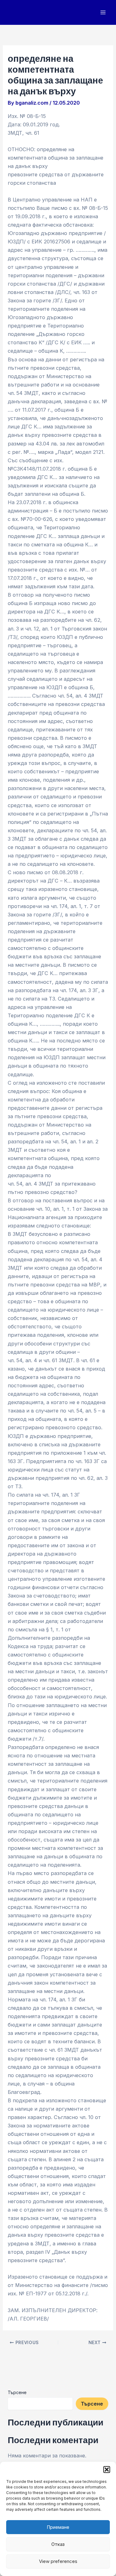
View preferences (58, 2561)
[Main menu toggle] (103, 13)
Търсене (17, 2392)
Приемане (58, 2527)
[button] (107, 2470)
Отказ (58, 2544)
